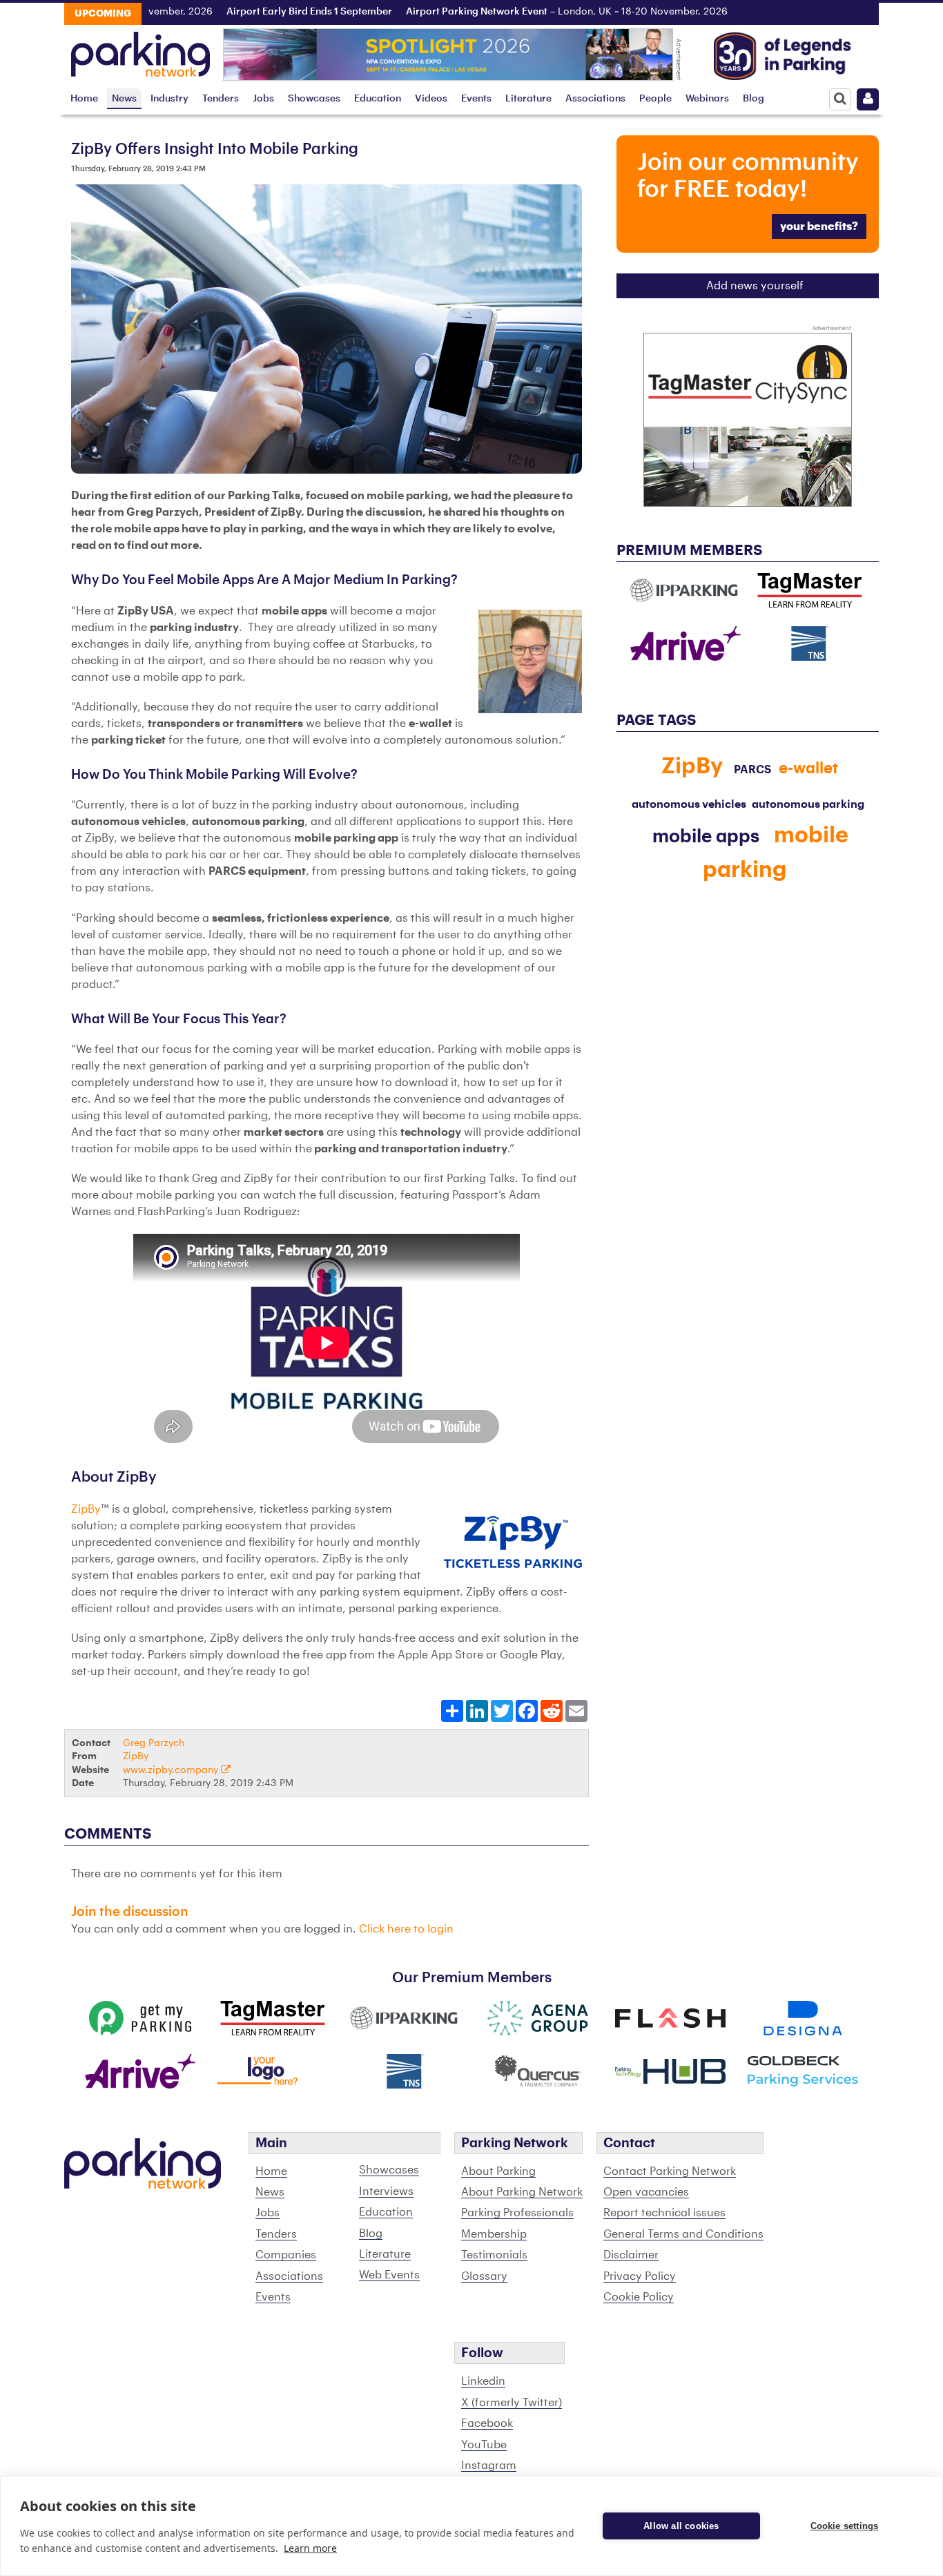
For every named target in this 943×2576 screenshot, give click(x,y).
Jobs (263, 98)
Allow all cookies (681, 2526)
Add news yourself (755, 286)
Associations (595, 98)
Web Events (389, 2275)
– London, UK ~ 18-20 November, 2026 (514, 12)
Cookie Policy (639, 2297)
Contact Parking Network (670, 2171)
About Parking (498, 2171)
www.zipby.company (172, 1770)
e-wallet (808, 768)
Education (378, 98)
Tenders (221, 98)
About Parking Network (522, 2192)
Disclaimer (631, 2255)
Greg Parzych (154, 1743)
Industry (169, 98)
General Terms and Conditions (683, 2234)
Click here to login (406, 1929)
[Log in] (868, 99)
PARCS (752, 770)
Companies (286, 2255)
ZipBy (86, 1509)
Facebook (487, 2423)
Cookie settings (845, 2526)
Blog (754, 98)
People (655, 98)
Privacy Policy (640, 2276)
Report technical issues (664, 2213)
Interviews (386, 2191)
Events (476, 98)
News (124, 98)
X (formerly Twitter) (512, 2403)
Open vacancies (646, 2192)
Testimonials (494, 2255)
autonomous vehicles (689, 804)
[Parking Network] (140, 50)
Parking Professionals (517, 2213)
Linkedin (483, 2381)
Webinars (707, 98)
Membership (494, 2234)
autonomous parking (808, 804)
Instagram (489, 2466)
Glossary (484, 2276)
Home (84, 98)
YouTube (484, 2445)
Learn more (310, 2548)
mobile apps (706, 837)
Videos (431, 98)
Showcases (314, 98)
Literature (528, 98)
